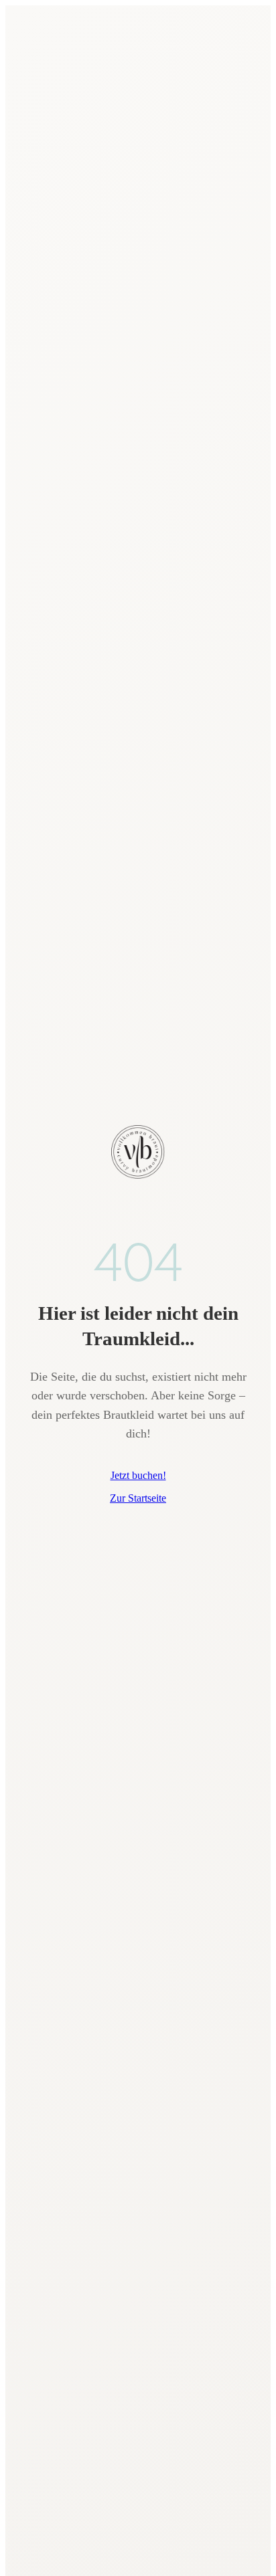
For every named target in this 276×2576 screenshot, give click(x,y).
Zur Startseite (138, 1498)
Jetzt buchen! (138, 1475)
